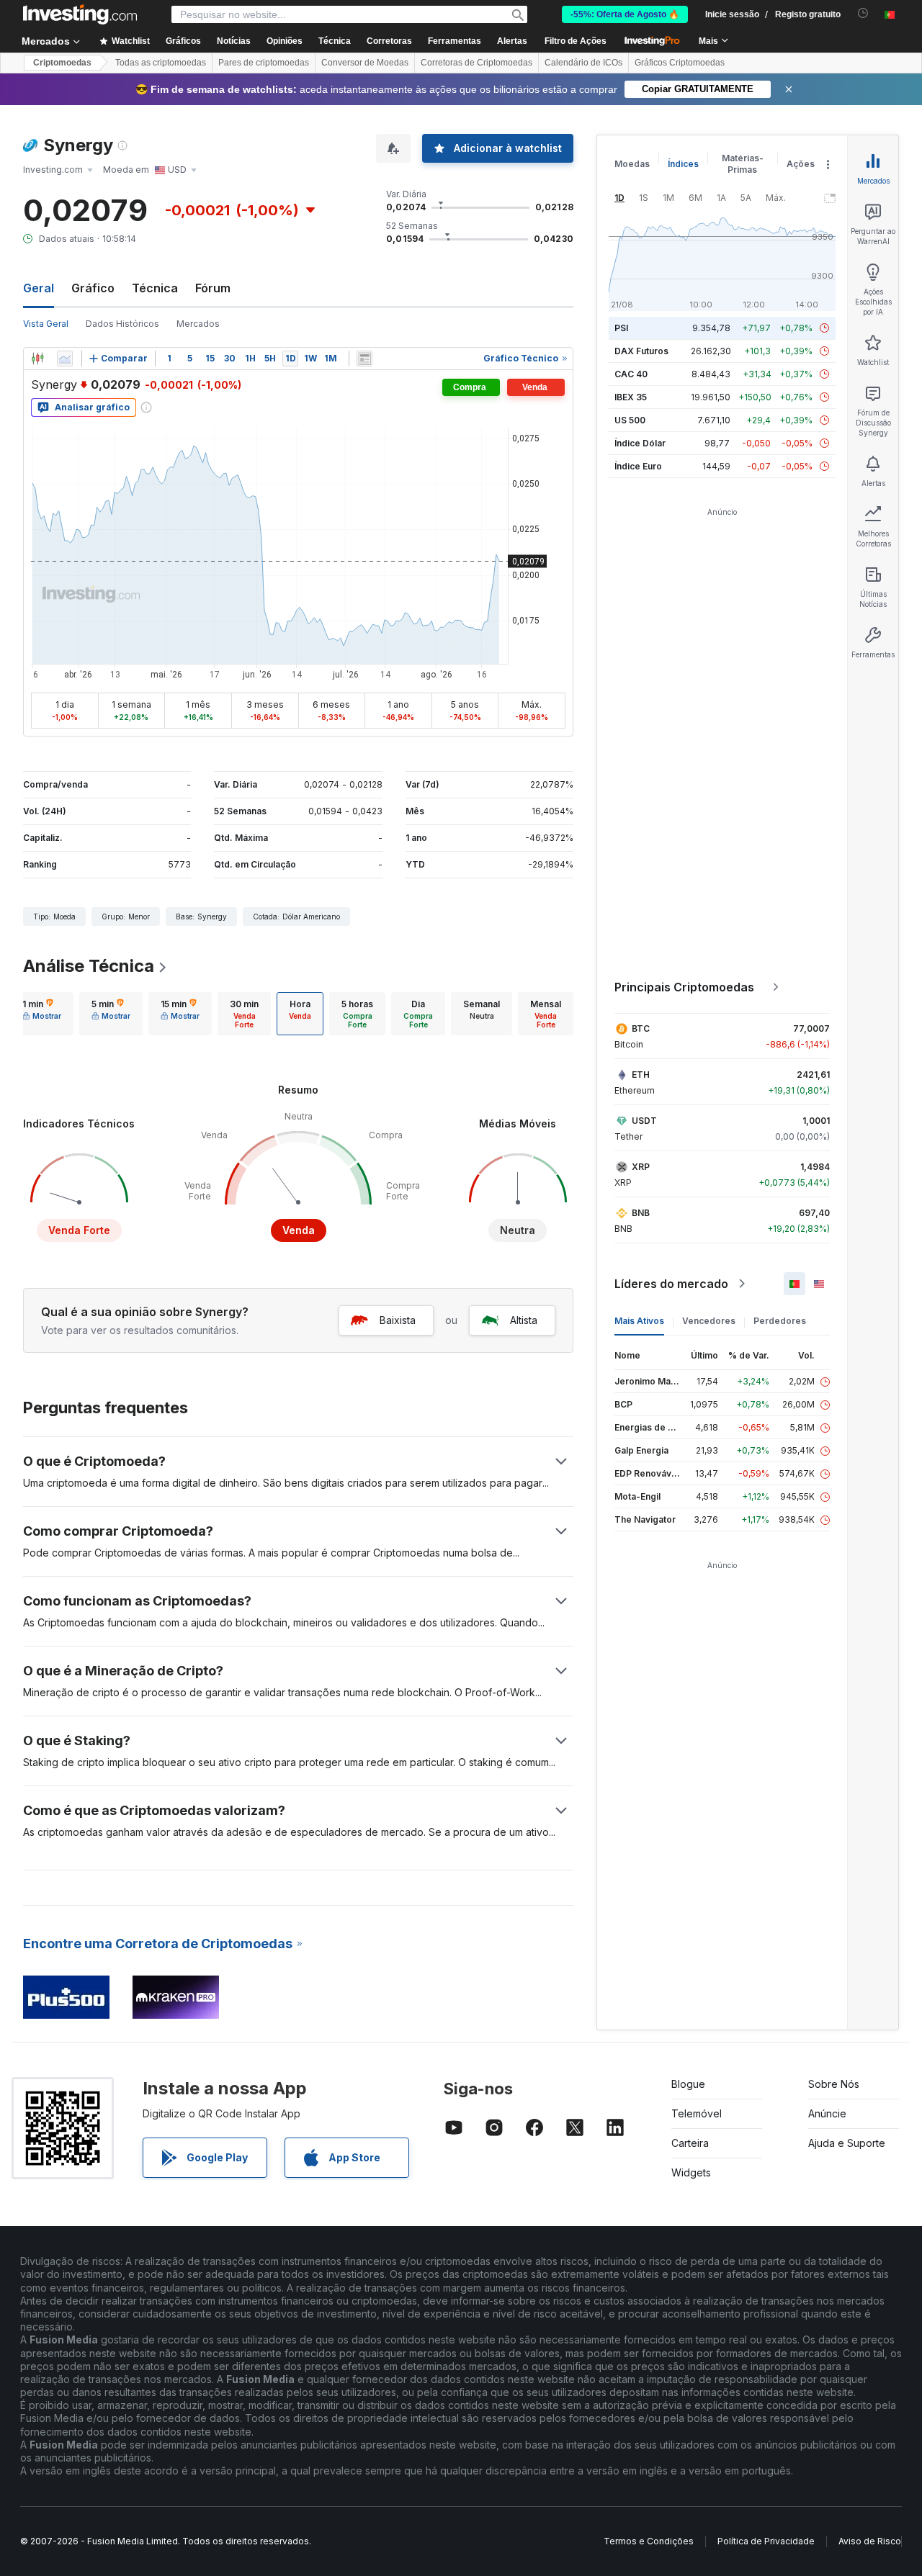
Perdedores (780, 1321)
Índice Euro (638, 466)
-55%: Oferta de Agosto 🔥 (625, 14)
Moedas (632, 164)
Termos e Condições (649, 2541)
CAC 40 (631, 374)
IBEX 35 (631, 397)
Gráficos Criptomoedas (680, 63)
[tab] (42, 1014)
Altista (524, 1320)
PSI (621, 328)
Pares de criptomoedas (264, 63)
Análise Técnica (89, 966)
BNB (641, 1213)
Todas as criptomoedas (161, 63)
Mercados (198, 324)
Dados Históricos (122, 324)
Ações (801, 164)
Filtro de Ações (576, 41)
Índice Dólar (640, 443)
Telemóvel (697, 2113)
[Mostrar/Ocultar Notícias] (364, 359)
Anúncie (827, 2113)
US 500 (630, 420)
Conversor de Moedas (365, 63)
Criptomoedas (62, 63)
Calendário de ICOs (583, 63)
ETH (641, 1075)
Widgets (691, 2172)
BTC (641, 1028)
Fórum (213, 288)
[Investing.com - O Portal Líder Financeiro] (80, 14)
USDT (644, 1121)
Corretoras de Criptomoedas (476, 63)
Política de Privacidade (766, 2541)
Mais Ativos (639, 1321)
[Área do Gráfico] (65, 359)
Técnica (155, 288)
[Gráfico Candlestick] (37, 359)
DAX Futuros (641, 351)
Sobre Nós (834, 2084)
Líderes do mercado (671, 1284)
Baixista (398, 1320)
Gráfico (93, 288)
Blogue (688, 2084)
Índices (683, 164)
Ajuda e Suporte (847, 2143)
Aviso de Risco (870, 2541)
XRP (641, 1167)
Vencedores (709, 1321)
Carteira (690, 2143)
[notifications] (863, 13)
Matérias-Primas (743, 164)
